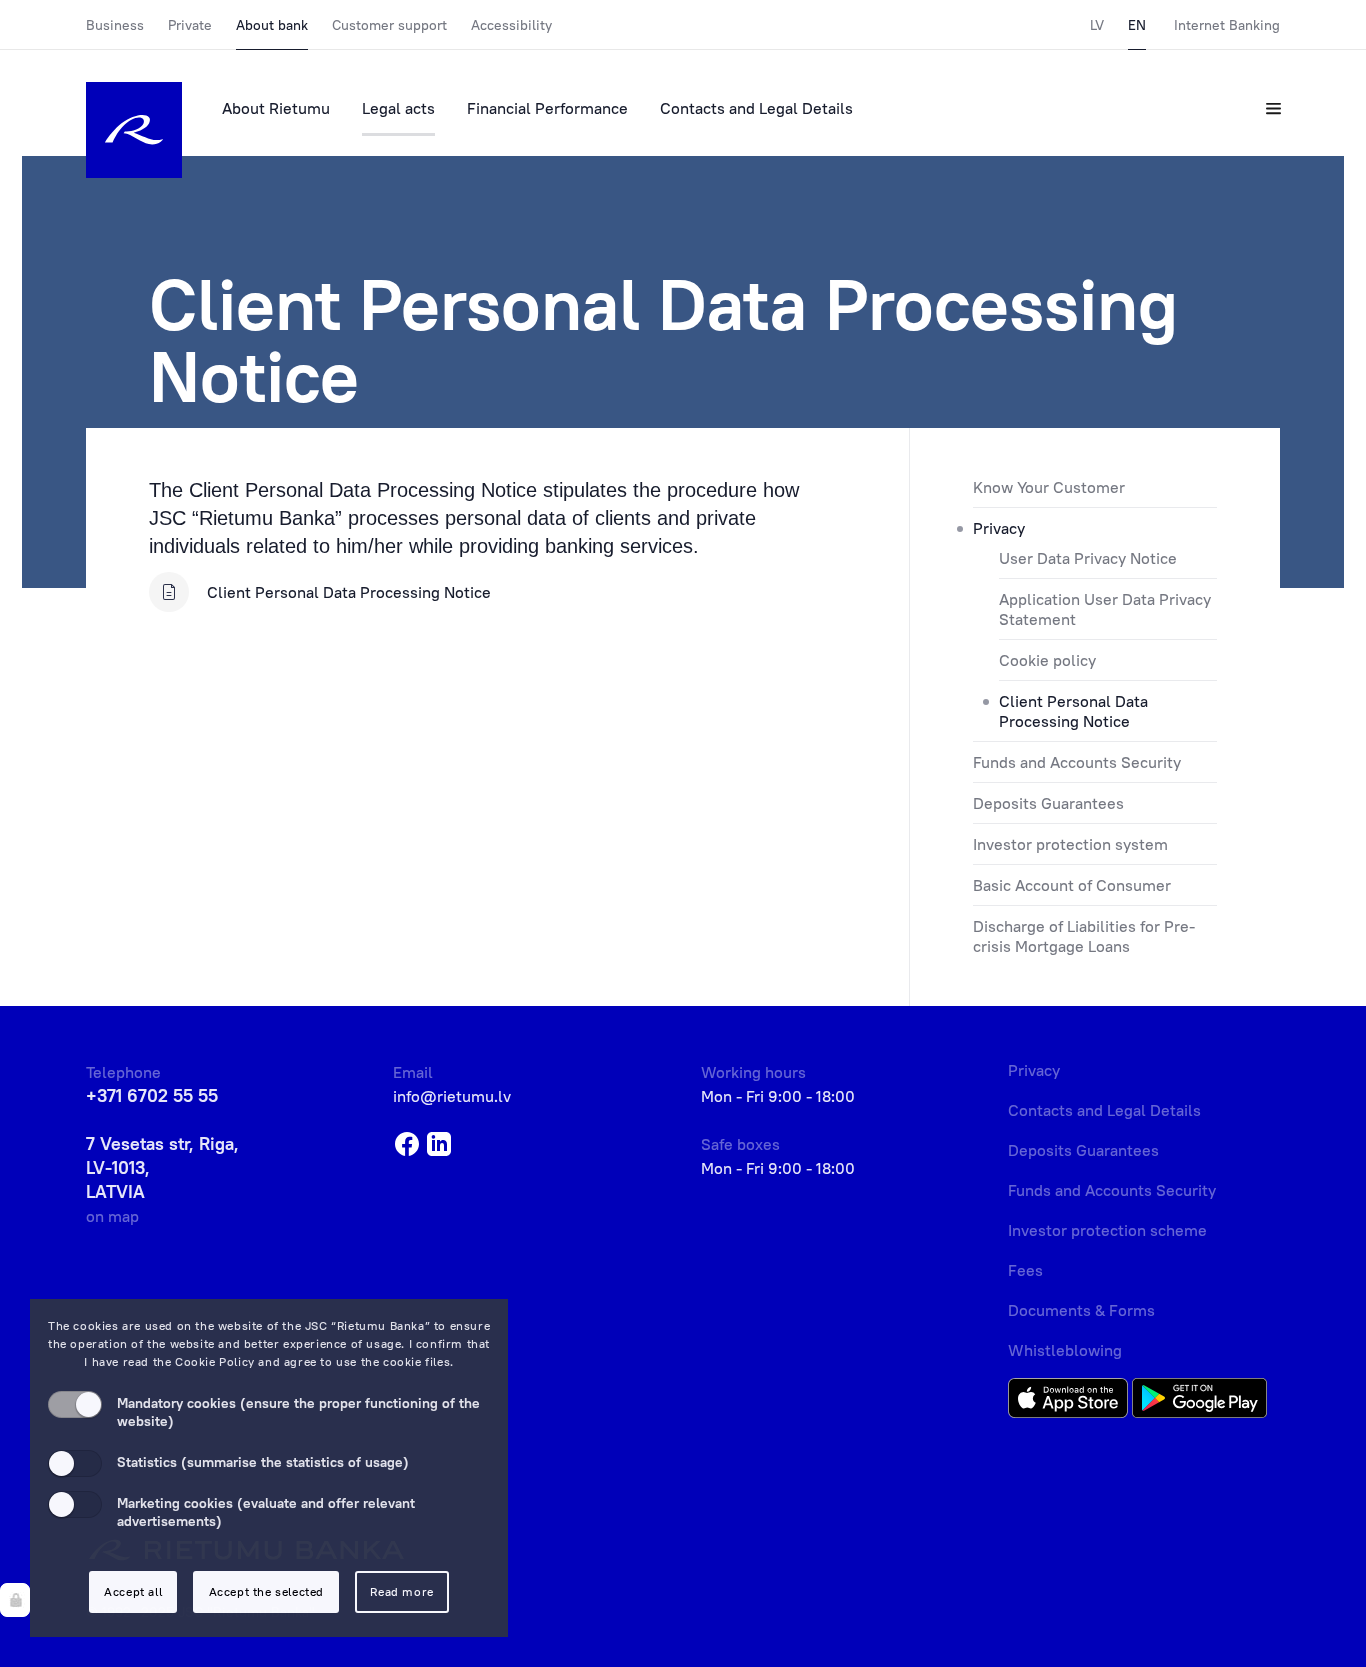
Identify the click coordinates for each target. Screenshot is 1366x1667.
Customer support (389, 25)
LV (1097, 25)
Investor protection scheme (1107, 1230)
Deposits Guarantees (1048, 803)
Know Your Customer (1049, 487)
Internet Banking (1227, 25)
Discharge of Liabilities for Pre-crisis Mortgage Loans (1084, 936)
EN (1137, 25)
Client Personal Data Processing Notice (1073, 711)
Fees (1025, 1270)
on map (112, 1216)
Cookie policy (1047, 660)
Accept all (133, 1591)
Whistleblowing (1065, 1350)
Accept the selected (266, 1591)
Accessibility (511, 25)
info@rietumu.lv (452, 1096)
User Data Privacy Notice (1088, 558)
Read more (401, 1591)
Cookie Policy (215, 1361)
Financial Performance (547, 108)
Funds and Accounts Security (1077, 762)
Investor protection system (1070, 844)
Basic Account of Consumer (1072, 885)
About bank (272, 25)
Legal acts (398, 108)
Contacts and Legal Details (756, 108)
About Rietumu (276, 108)
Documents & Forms (1081, 1310)
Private (190, 25)
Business (115, 25)
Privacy (999, 528)
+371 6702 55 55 (152, 1095)
